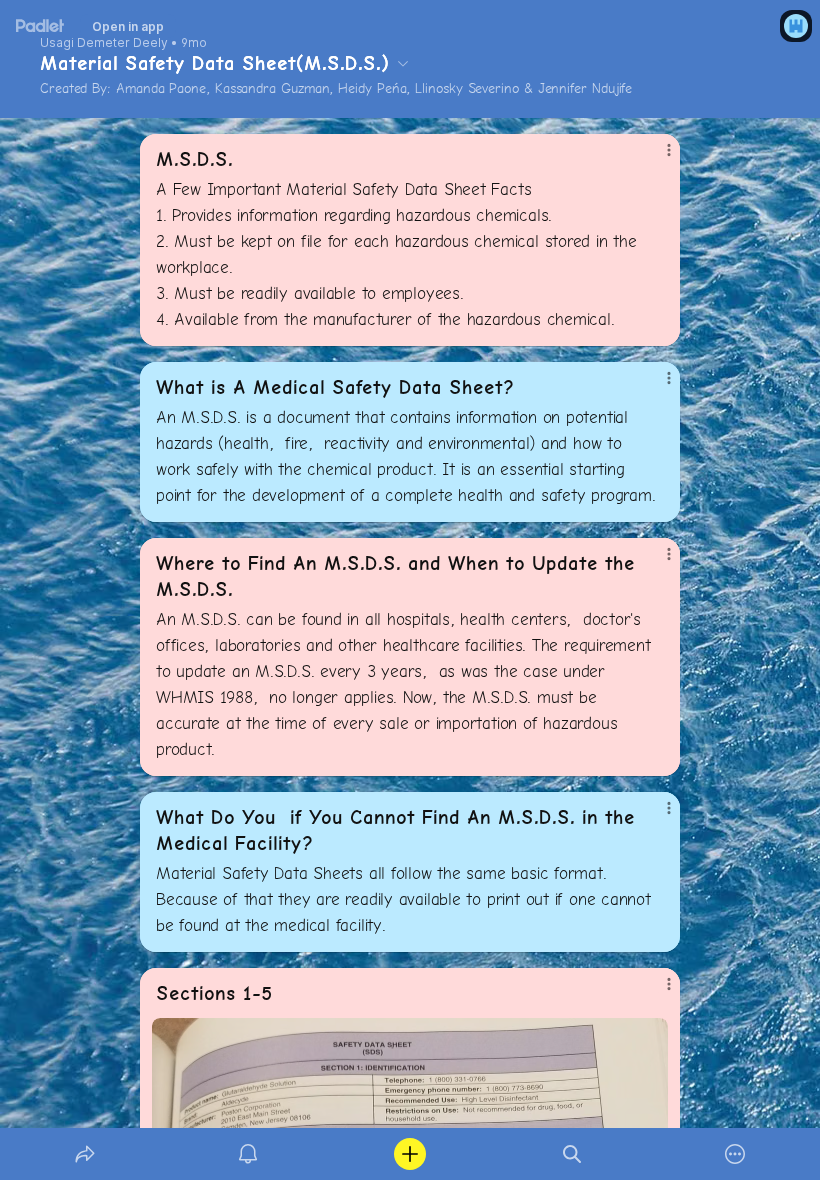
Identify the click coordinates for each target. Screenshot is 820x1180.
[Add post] (410, 1154)
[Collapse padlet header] (403, 63)
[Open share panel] (85, 1154)
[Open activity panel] (248, 1154)
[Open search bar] (572, 1154)
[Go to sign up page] (796, 26)
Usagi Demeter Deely (104, 43)
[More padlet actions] (735, 1154)
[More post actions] (656, 158)
